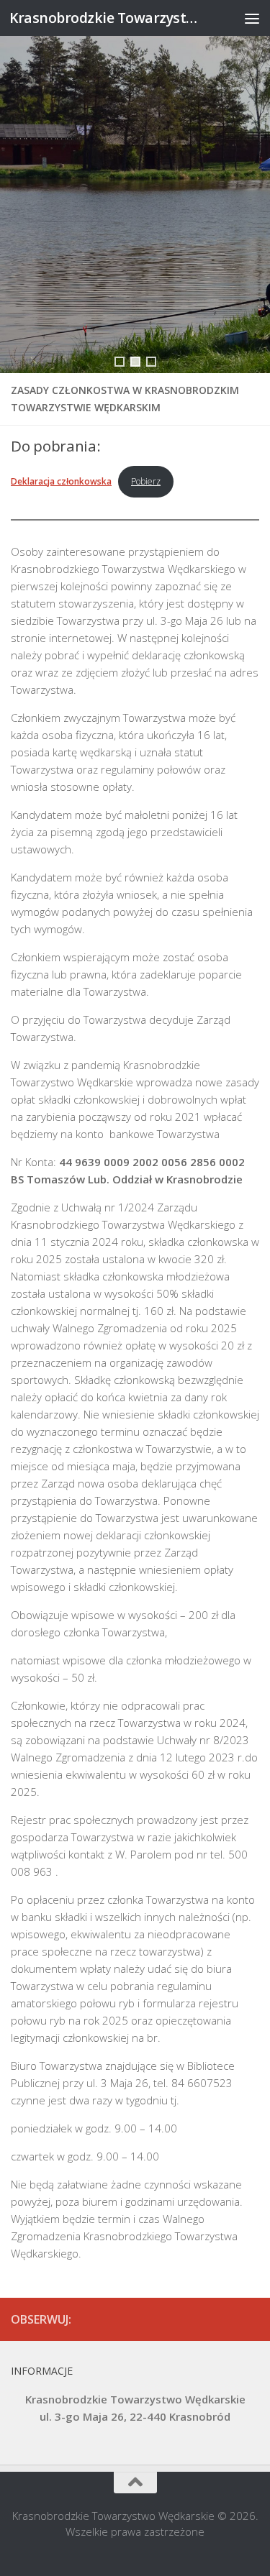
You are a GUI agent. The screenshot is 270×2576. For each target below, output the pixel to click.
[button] (120, 362)
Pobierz (146, 481)
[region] (135, 187)
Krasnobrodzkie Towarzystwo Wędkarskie (107, 18)
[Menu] (252, 18)
